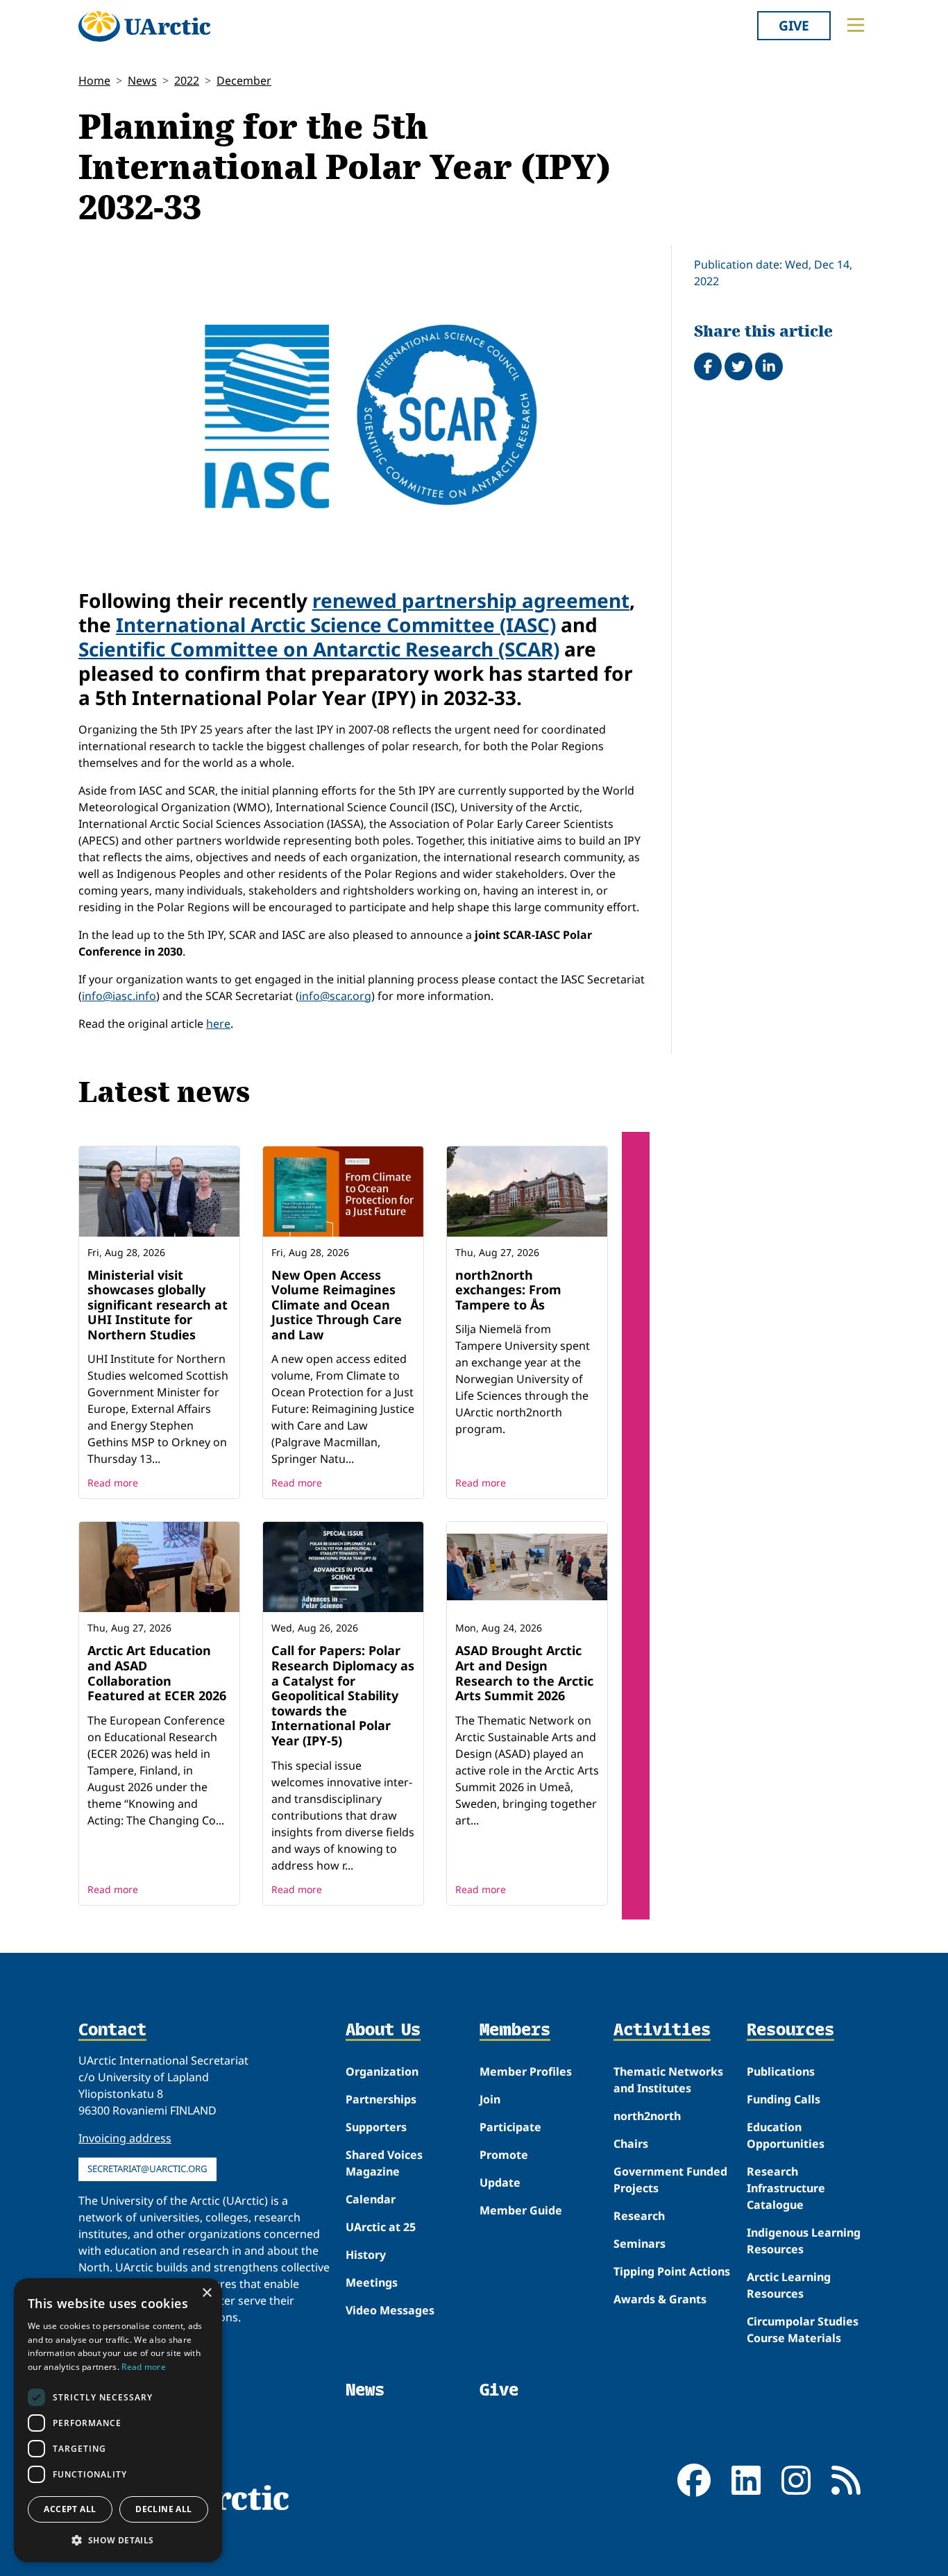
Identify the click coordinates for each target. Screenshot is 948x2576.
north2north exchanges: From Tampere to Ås (508, 1290)
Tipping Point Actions (672, 2271)
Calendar (371, 2199)
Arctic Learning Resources (789, 2285)
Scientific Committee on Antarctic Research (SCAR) (319, 649)
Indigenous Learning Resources (804, 2241)
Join (490, 2099)
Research (639, 2216)
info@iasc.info (119, 996)
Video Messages (390, 2310)
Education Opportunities (786, 2135)
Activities (662, 2031)
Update (500, 2183)
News (142, 80)
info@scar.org (335, 996)
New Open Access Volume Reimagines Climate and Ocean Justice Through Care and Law (337, 1305)
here (218, 1024)
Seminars (640, 2244)
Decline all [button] (163, 2509)
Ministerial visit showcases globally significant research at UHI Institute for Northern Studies (158, 1305)
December (244, 80)
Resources (790, 2031)
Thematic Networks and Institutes (668, 2080)
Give (794, 25)
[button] (118, 2540)
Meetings (372, 2282)
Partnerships (381, 2099)
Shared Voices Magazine (384, 2163)
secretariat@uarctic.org (147, 2169)
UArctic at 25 (381, 2227)
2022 (187, 80)
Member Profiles (526, 2071)
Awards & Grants (660, 2299)
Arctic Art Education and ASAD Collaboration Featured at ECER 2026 (157, 1673)
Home (94, 80)
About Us (383, 2031)
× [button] (206, 2293)
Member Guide (521, 2210)
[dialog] (118, 2420)
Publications (781, 2071)
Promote (504, 2155)
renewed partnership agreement (471, 600)
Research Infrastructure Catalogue (786, 2188)
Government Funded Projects (670, 2180)
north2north (647, 2116)
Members (515, 2031)
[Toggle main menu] (856, 25)
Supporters (376, 2127)
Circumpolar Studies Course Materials (803, 2330)
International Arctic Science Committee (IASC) (336, 625)
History (366, 2255)
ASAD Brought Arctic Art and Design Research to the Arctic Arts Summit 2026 (524, 1673)
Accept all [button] (70, 2509)
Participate (510, 2127)
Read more (113, 1483)
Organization (382, 2071)
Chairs (631, 2144)
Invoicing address (125, 2138)
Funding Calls (784, 2099)
